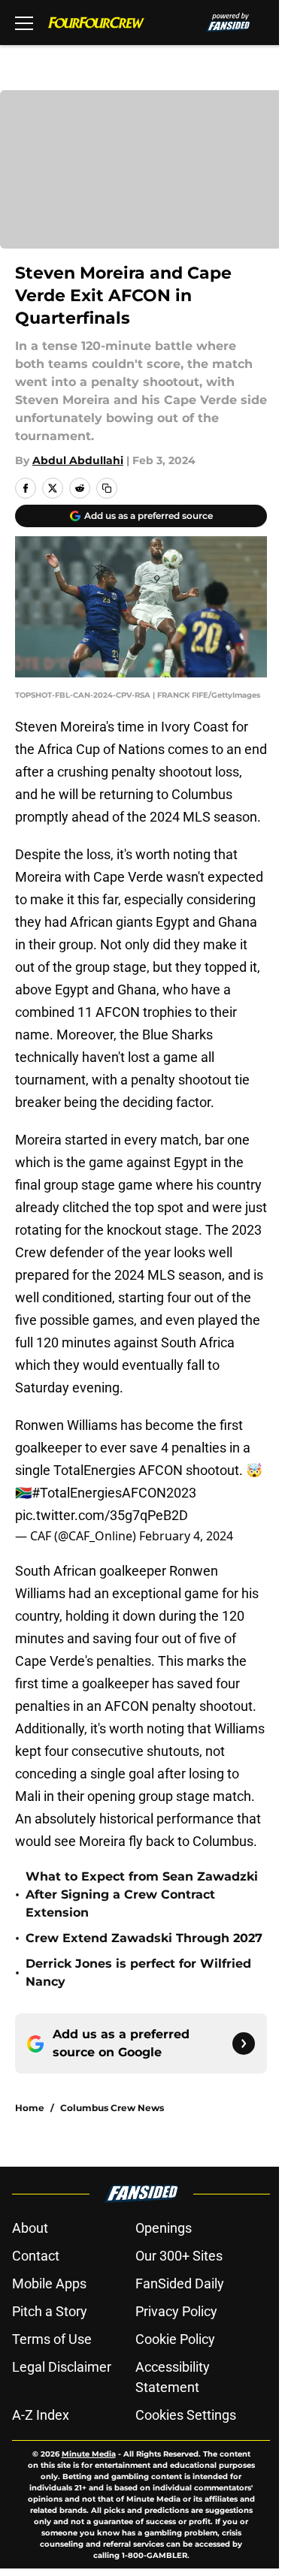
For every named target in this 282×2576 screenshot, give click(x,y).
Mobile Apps (49, 2283)
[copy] (107, 488)
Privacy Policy (176, 2311)
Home (30, 2108)
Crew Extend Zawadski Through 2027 (144, 1938)
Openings (164, 2228)
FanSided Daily (180, 2283)
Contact (36, 2256)
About (30, 2228)
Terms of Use (52, 2339)
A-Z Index (41, 2415)
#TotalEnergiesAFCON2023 (114, 1493)
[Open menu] (24, 23)
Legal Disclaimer (62, 2367)
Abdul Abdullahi (78, 460)
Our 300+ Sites (179, 2256)
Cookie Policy (175, 2339)
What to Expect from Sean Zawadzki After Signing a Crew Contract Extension (142, 1894)
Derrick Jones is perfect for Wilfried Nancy (138, 1973)
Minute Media (89, 2454)
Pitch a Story (50, 2311)
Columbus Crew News (112, 2108)
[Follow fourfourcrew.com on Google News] (244, 2044)
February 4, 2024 (186, 1536)
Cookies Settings (186, 2415)
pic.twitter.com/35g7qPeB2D (102, 1515)
